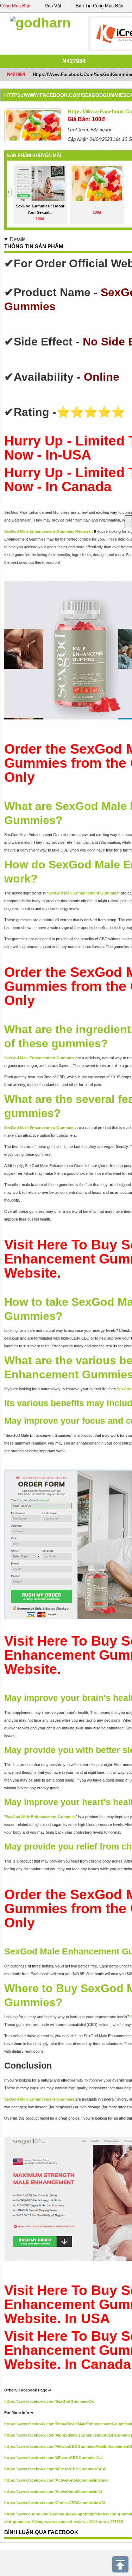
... (97, 206)
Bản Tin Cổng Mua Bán (99, 6)
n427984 (74, 61)
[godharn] (40, 22)
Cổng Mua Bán (15, 6)
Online (102, 377)
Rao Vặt (53, 6)
